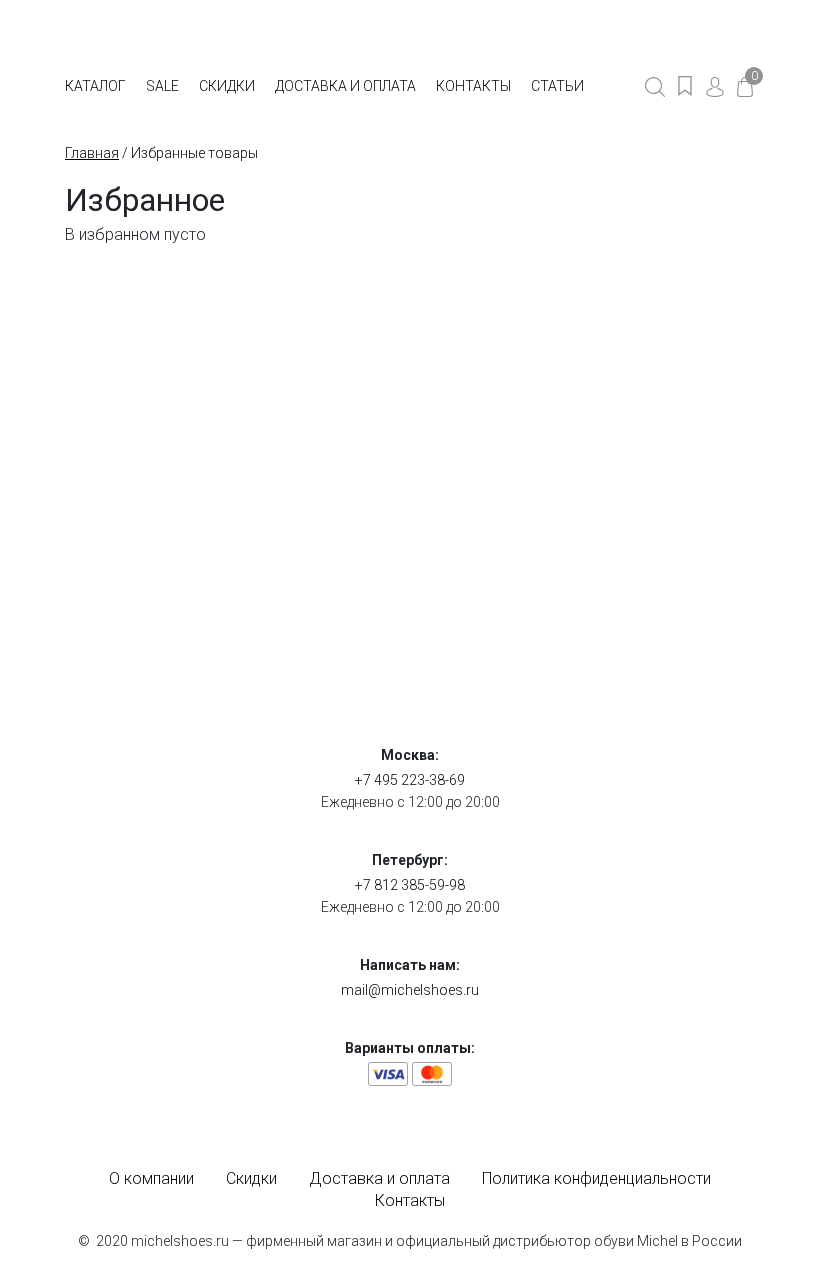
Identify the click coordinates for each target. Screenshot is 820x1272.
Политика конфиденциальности (596, 1178)
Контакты (473, 86)
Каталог (95, 86)
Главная (92, 153)
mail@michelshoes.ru (410, 990)
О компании (151, 1178)
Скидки (227, 86)
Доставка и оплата (345, 86)
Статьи (557, 86)
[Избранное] (685, 86)
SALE (162, 86)
